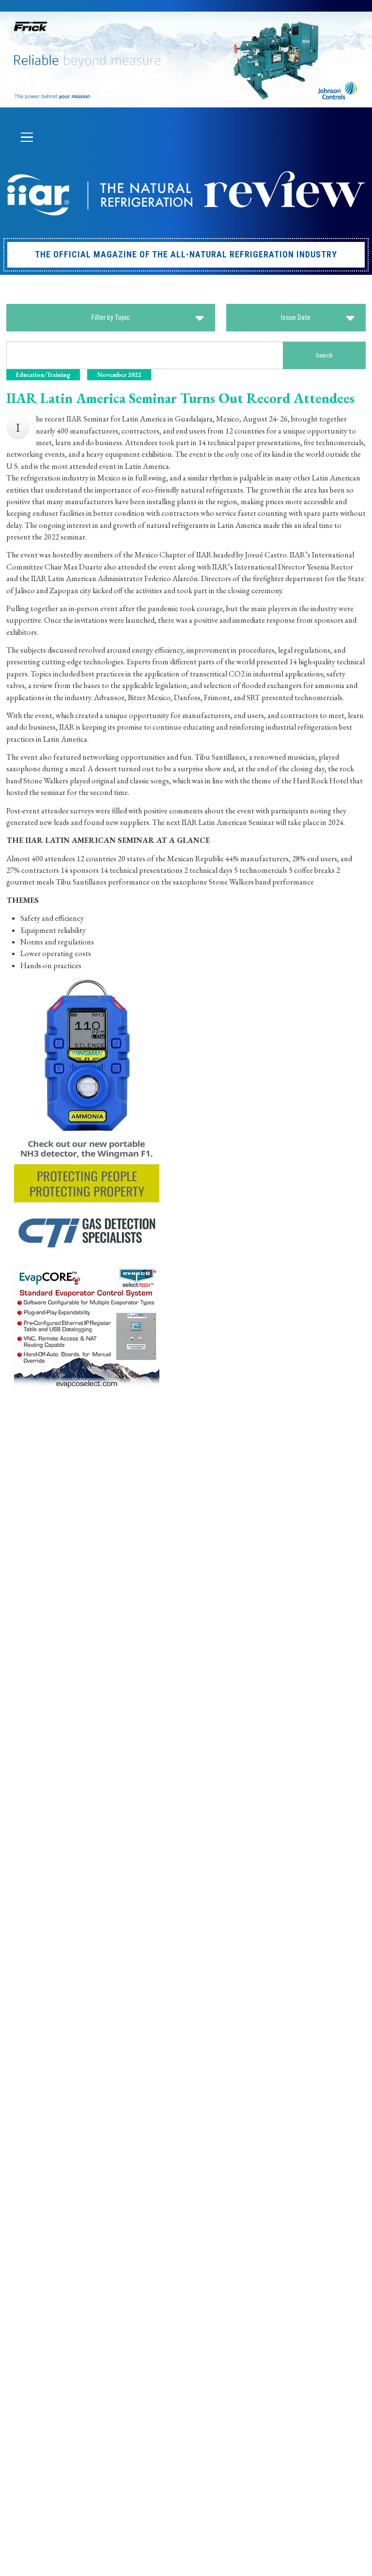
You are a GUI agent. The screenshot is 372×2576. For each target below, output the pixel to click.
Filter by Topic (111, 317)
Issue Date (296, 317)
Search (324, 355)
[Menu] (27, 137)
